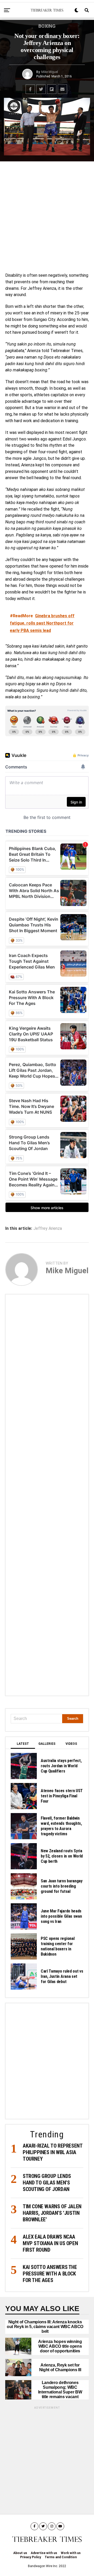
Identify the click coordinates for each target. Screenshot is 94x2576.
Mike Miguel (50, 72)
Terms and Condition (61, 2557)
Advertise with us (44, 2553)
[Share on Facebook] (30, 89)
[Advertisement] (47, 216)
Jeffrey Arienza (48, 1228)
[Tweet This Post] (41, 89)
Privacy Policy (31, 2557)
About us (20, 2553)
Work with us (71, 2553)
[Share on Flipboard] (52, 89)
